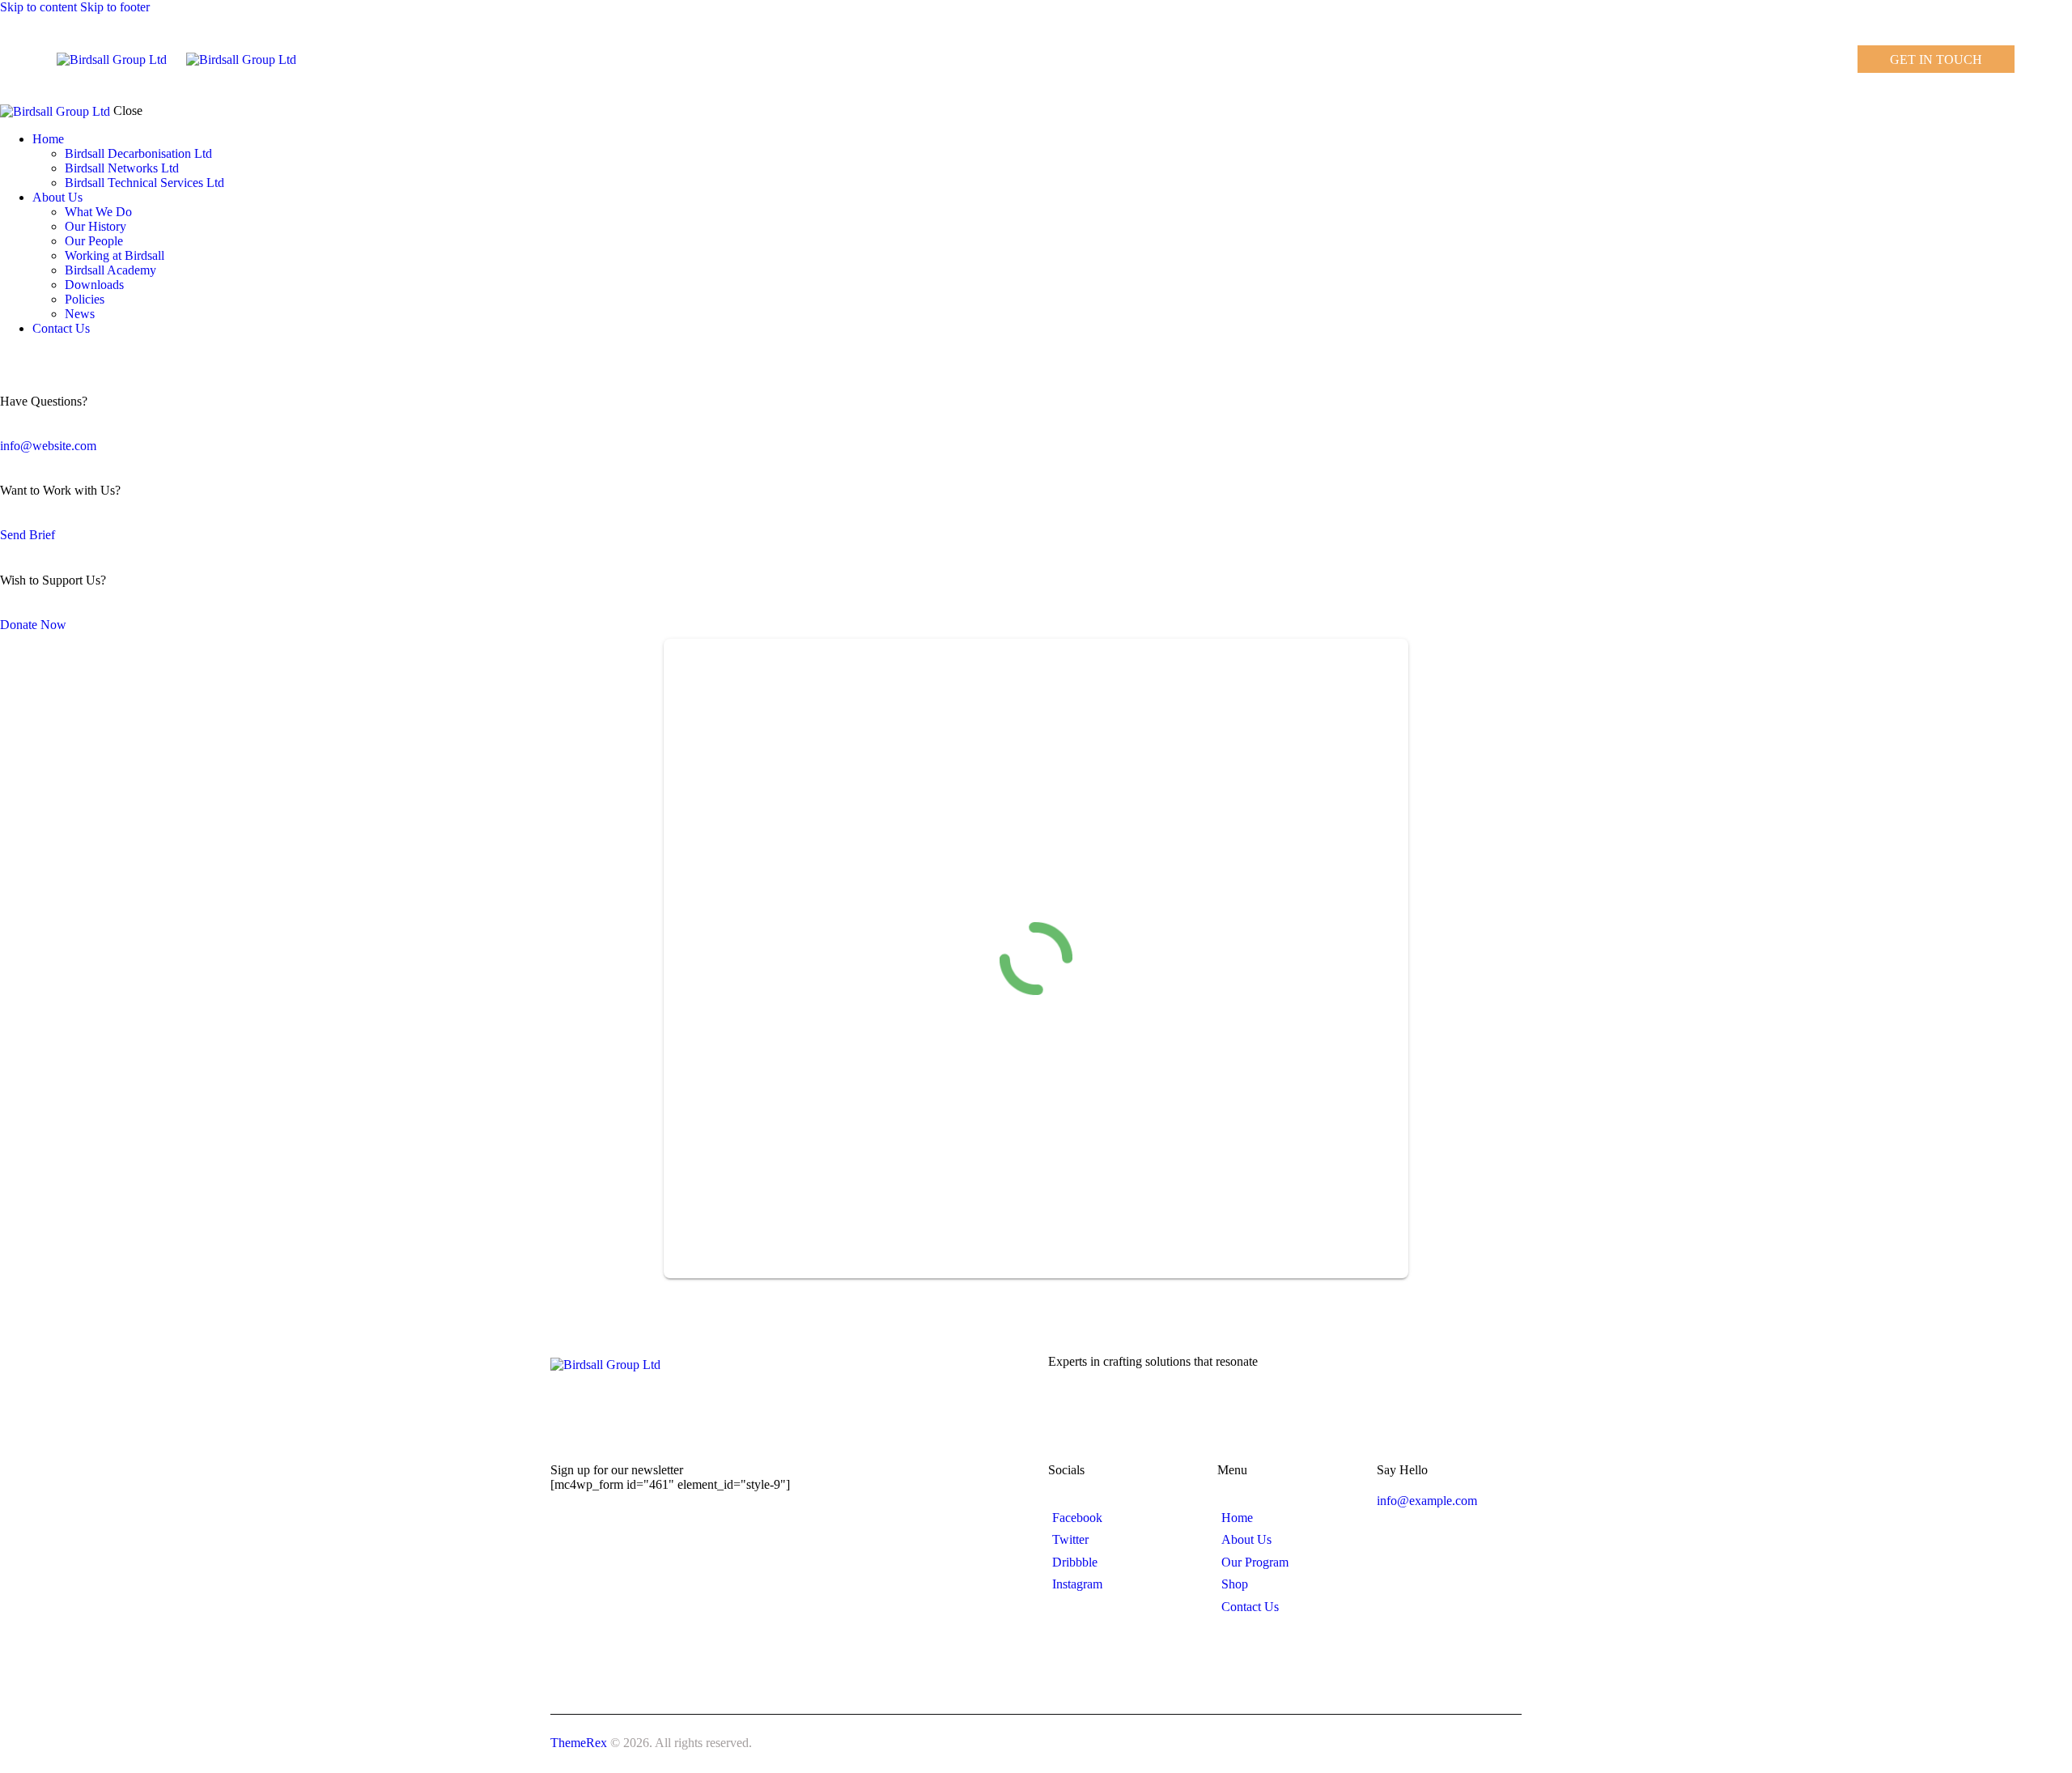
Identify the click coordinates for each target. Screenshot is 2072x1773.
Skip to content (38, 7)
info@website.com (48, 446)
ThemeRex (579, 1743)
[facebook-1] (9, 356)
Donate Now (33, 625)
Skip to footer (115, 7)
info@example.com (1427, 1501)
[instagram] (55, 356)
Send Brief (28, 535)
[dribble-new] (36, 356)
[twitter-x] (23, 356)
